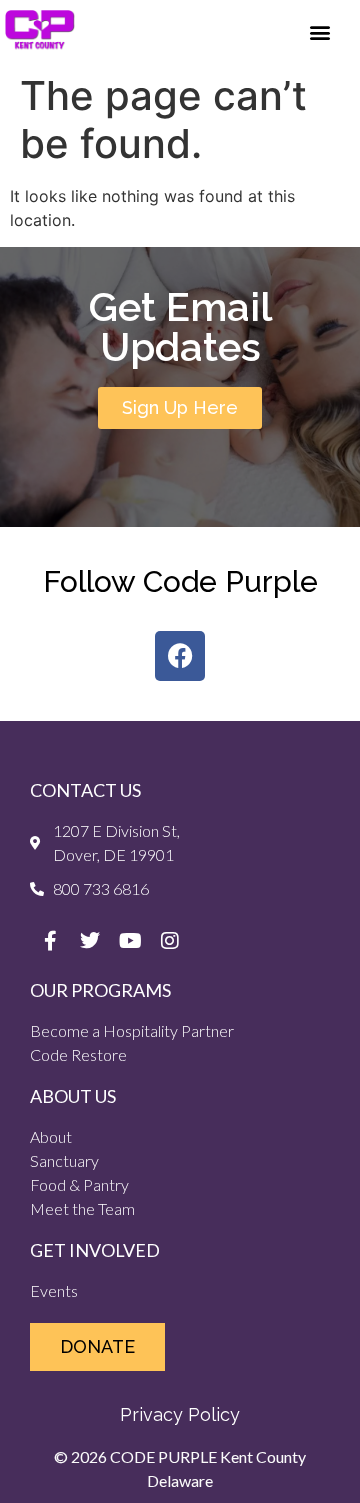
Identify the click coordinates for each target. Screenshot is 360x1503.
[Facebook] (180, 656)
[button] (320, 31)
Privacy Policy (180, 1414)
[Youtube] (130, 941)
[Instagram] (170, 941)
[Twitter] (90, 941)
